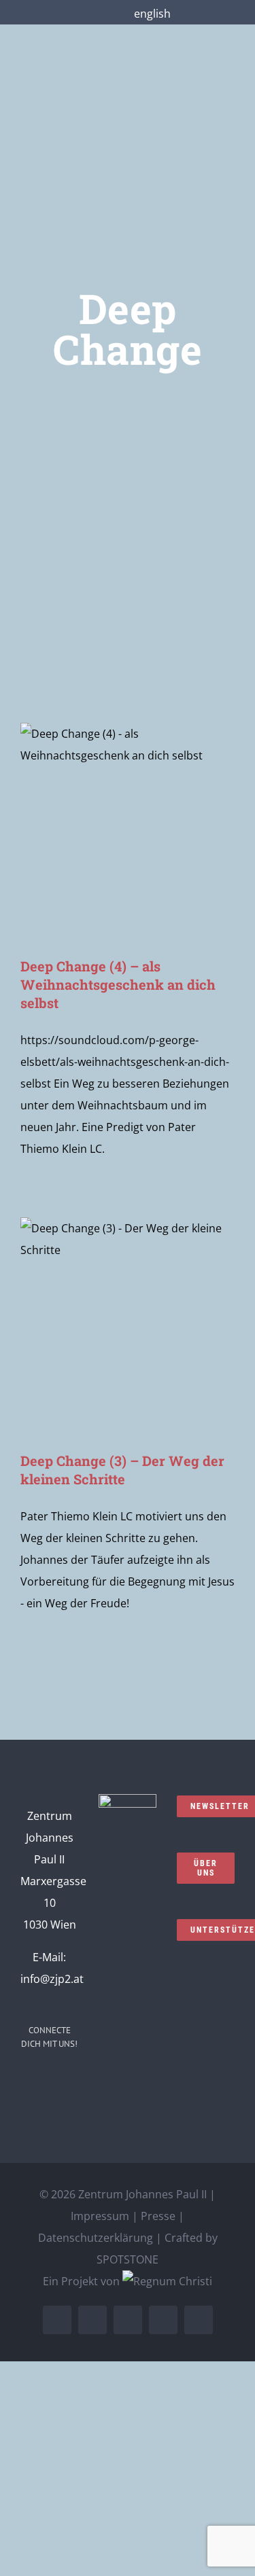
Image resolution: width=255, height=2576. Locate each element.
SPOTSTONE (128, 2259)
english (152, 14)
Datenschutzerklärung (96, 2238)
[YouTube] (31, 2107)
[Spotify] (50, 2107)
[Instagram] (50, 2081)
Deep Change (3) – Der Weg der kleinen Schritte (122, 1470)
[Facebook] (31, 2081)
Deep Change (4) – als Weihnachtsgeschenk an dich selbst (118, 984)
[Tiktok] (68, 2107)
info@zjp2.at (52, 1979)
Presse (158, 2216)
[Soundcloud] (68, 2081)
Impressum (100, 2216)
